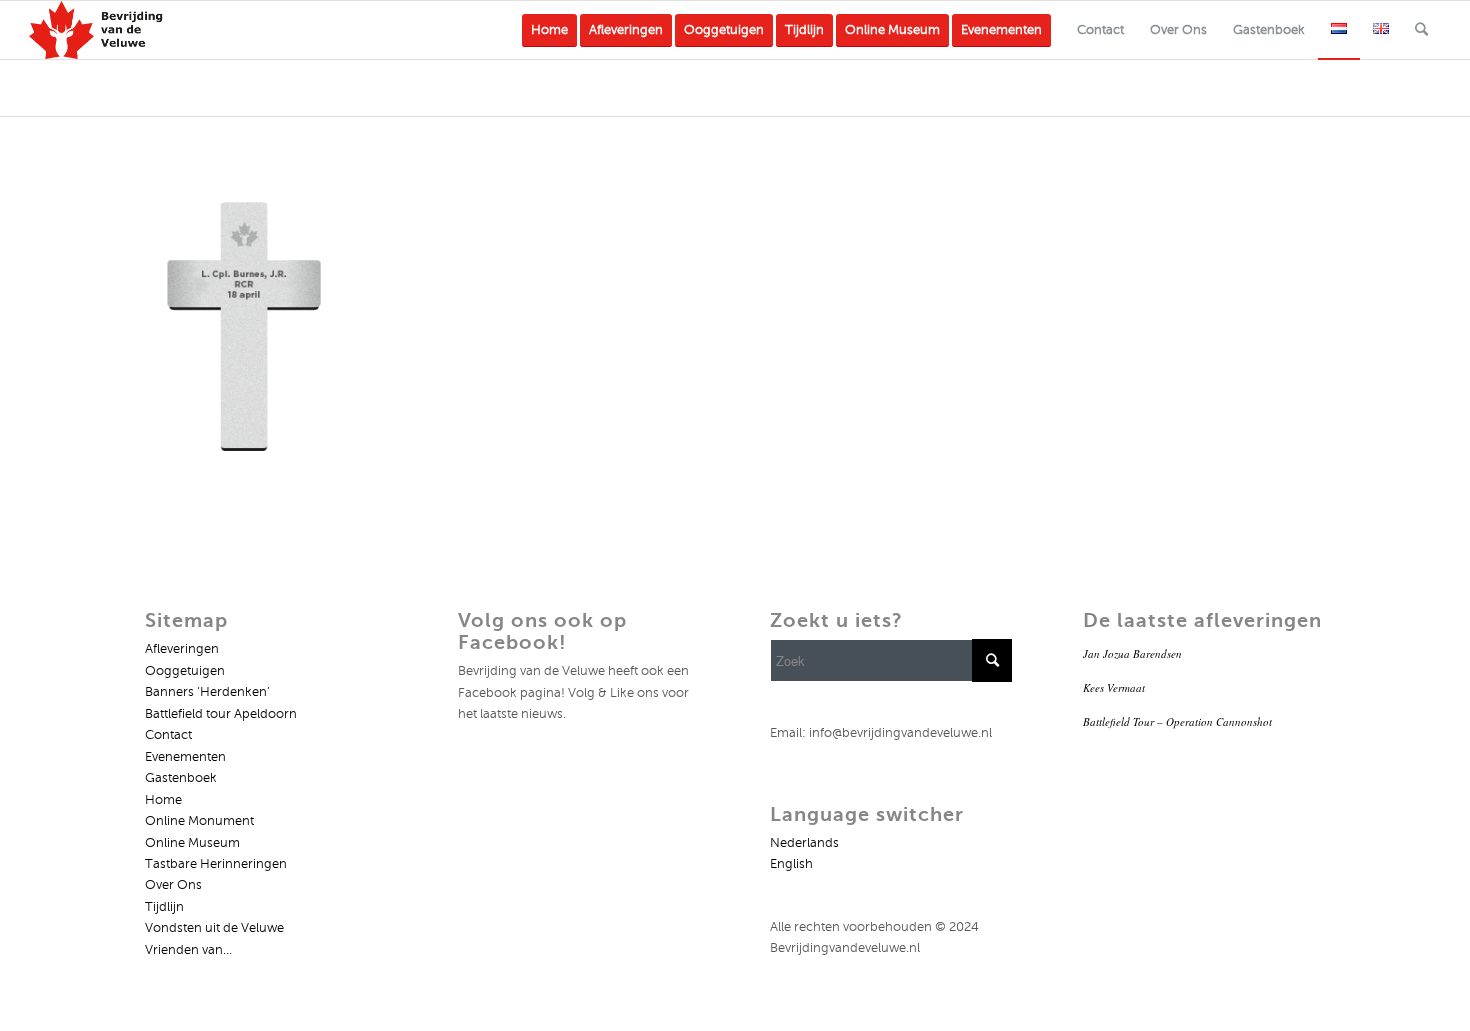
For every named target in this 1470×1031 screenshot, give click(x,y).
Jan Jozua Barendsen (1132, 653)
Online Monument (199, 821)
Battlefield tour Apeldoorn (221, 714)
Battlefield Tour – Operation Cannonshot (1177, 721)
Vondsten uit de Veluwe (214, 928)
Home (163, 800)
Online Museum (192, 843)
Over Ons (173, 885)
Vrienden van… (188, 950)
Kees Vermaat (1114, 687)
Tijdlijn (164, 907)
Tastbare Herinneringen (216, 864)
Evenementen (185, 757)
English (791, 864)
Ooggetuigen (185, 671)
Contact (168, 735)
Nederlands (804, 843)
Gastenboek (181, 778)
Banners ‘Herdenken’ (207, 692)
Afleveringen (182, 649)
